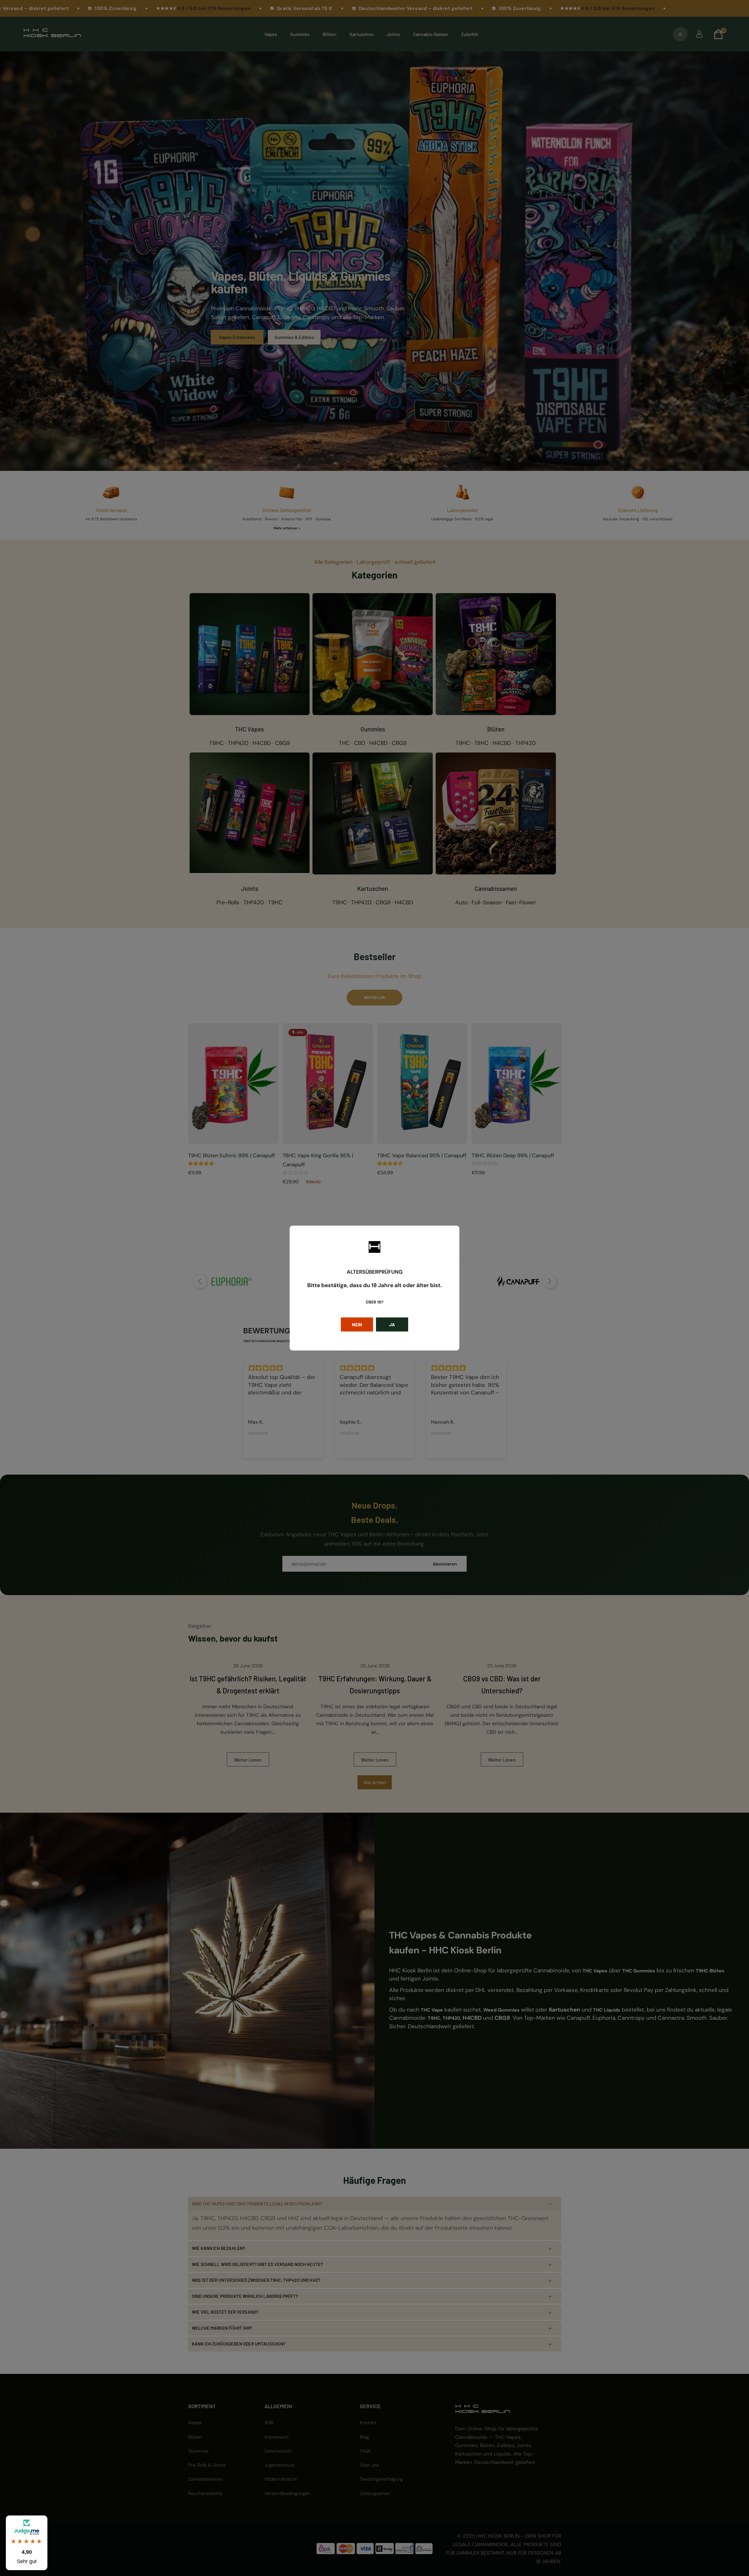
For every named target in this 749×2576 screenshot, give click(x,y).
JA (392, 1324)
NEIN (357, 1324)
